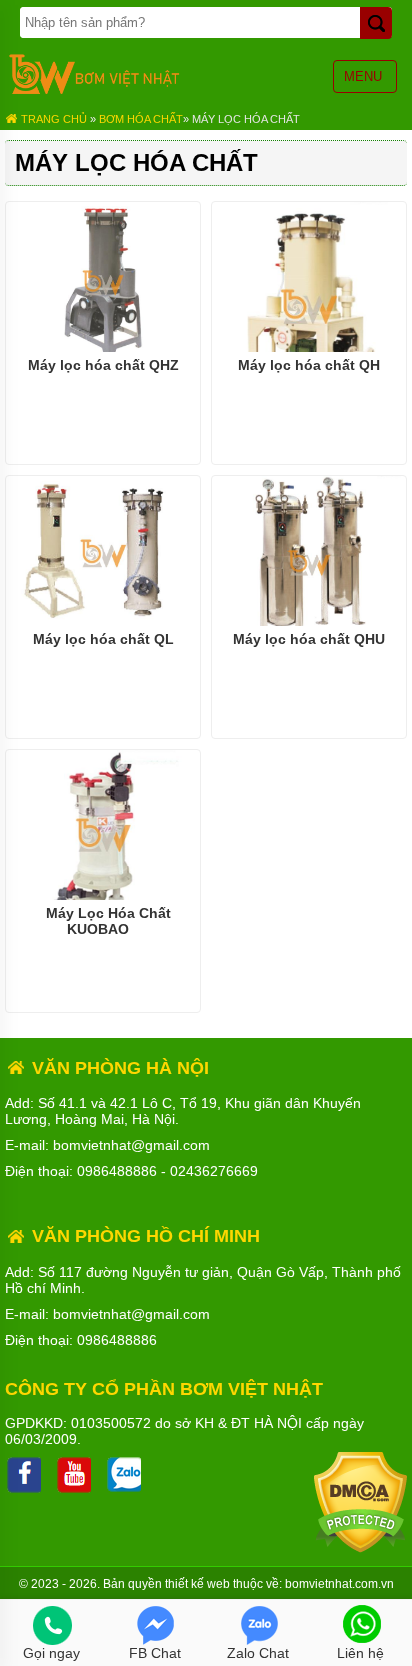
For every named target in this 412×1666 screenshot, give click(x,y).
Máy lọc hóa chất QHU (309, 639)
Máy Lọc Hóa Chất (246, 119)
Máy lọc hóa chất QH (309, 365)
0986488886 (117, 1171)
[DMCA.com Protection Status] (360, 1548)
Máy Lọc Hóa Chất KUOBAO (108, 921)
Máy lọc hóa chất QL (103, 639)
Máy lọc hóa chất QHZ (103, 365)
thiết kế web (197, 1584)
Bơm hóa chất (141, 119)
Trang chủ (52, 119)
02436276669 (214, 1171)
